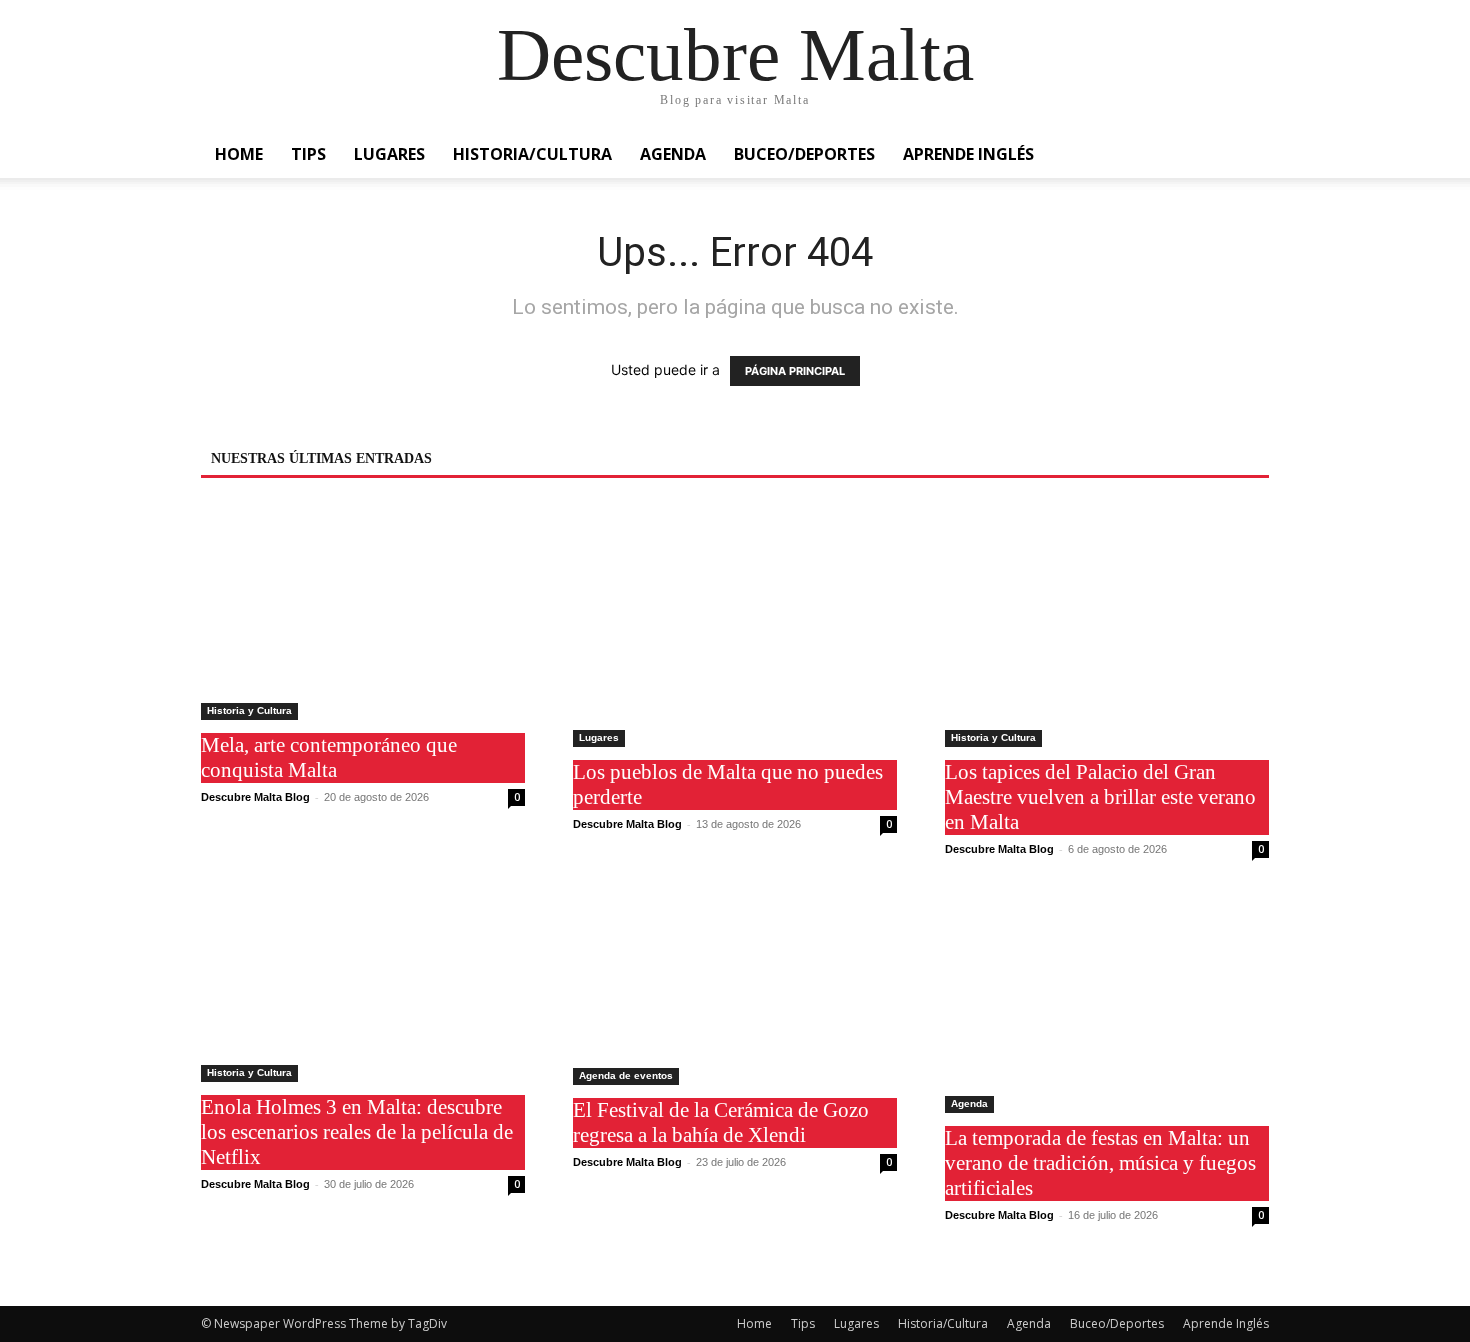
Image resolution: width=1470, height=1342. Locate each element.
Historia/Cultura (532, 154)
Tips (308, 154)
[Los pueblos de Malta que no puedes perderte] (735, 625)
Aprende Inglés (968, 154)
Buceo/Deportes (804, 154)
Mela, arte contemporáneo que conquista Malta (329, 757)
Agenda (673, 154)
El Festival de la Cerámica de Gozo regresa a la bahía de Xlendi (721, 1122)
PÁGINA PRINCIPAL (795, 371)
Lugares (389, 154)
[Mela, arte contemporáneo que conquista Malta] (363, 612)
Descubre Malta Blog (255, 797)
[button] (1245, 155)
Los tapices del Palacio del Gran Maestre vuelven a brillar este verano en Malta (1100, 797)
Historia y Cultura (249, 710)
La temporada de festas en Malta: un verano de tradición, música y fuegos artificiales (1100, 1163)
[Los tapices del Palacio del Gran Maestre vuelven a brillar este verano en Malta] (1107, 625)
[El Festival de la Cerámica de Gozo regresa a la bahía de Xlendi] (735, 992)
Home (239, 154)
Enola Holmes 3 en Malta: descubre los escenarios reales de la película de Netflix (357, 1132)
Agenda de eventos (626, 1075)
